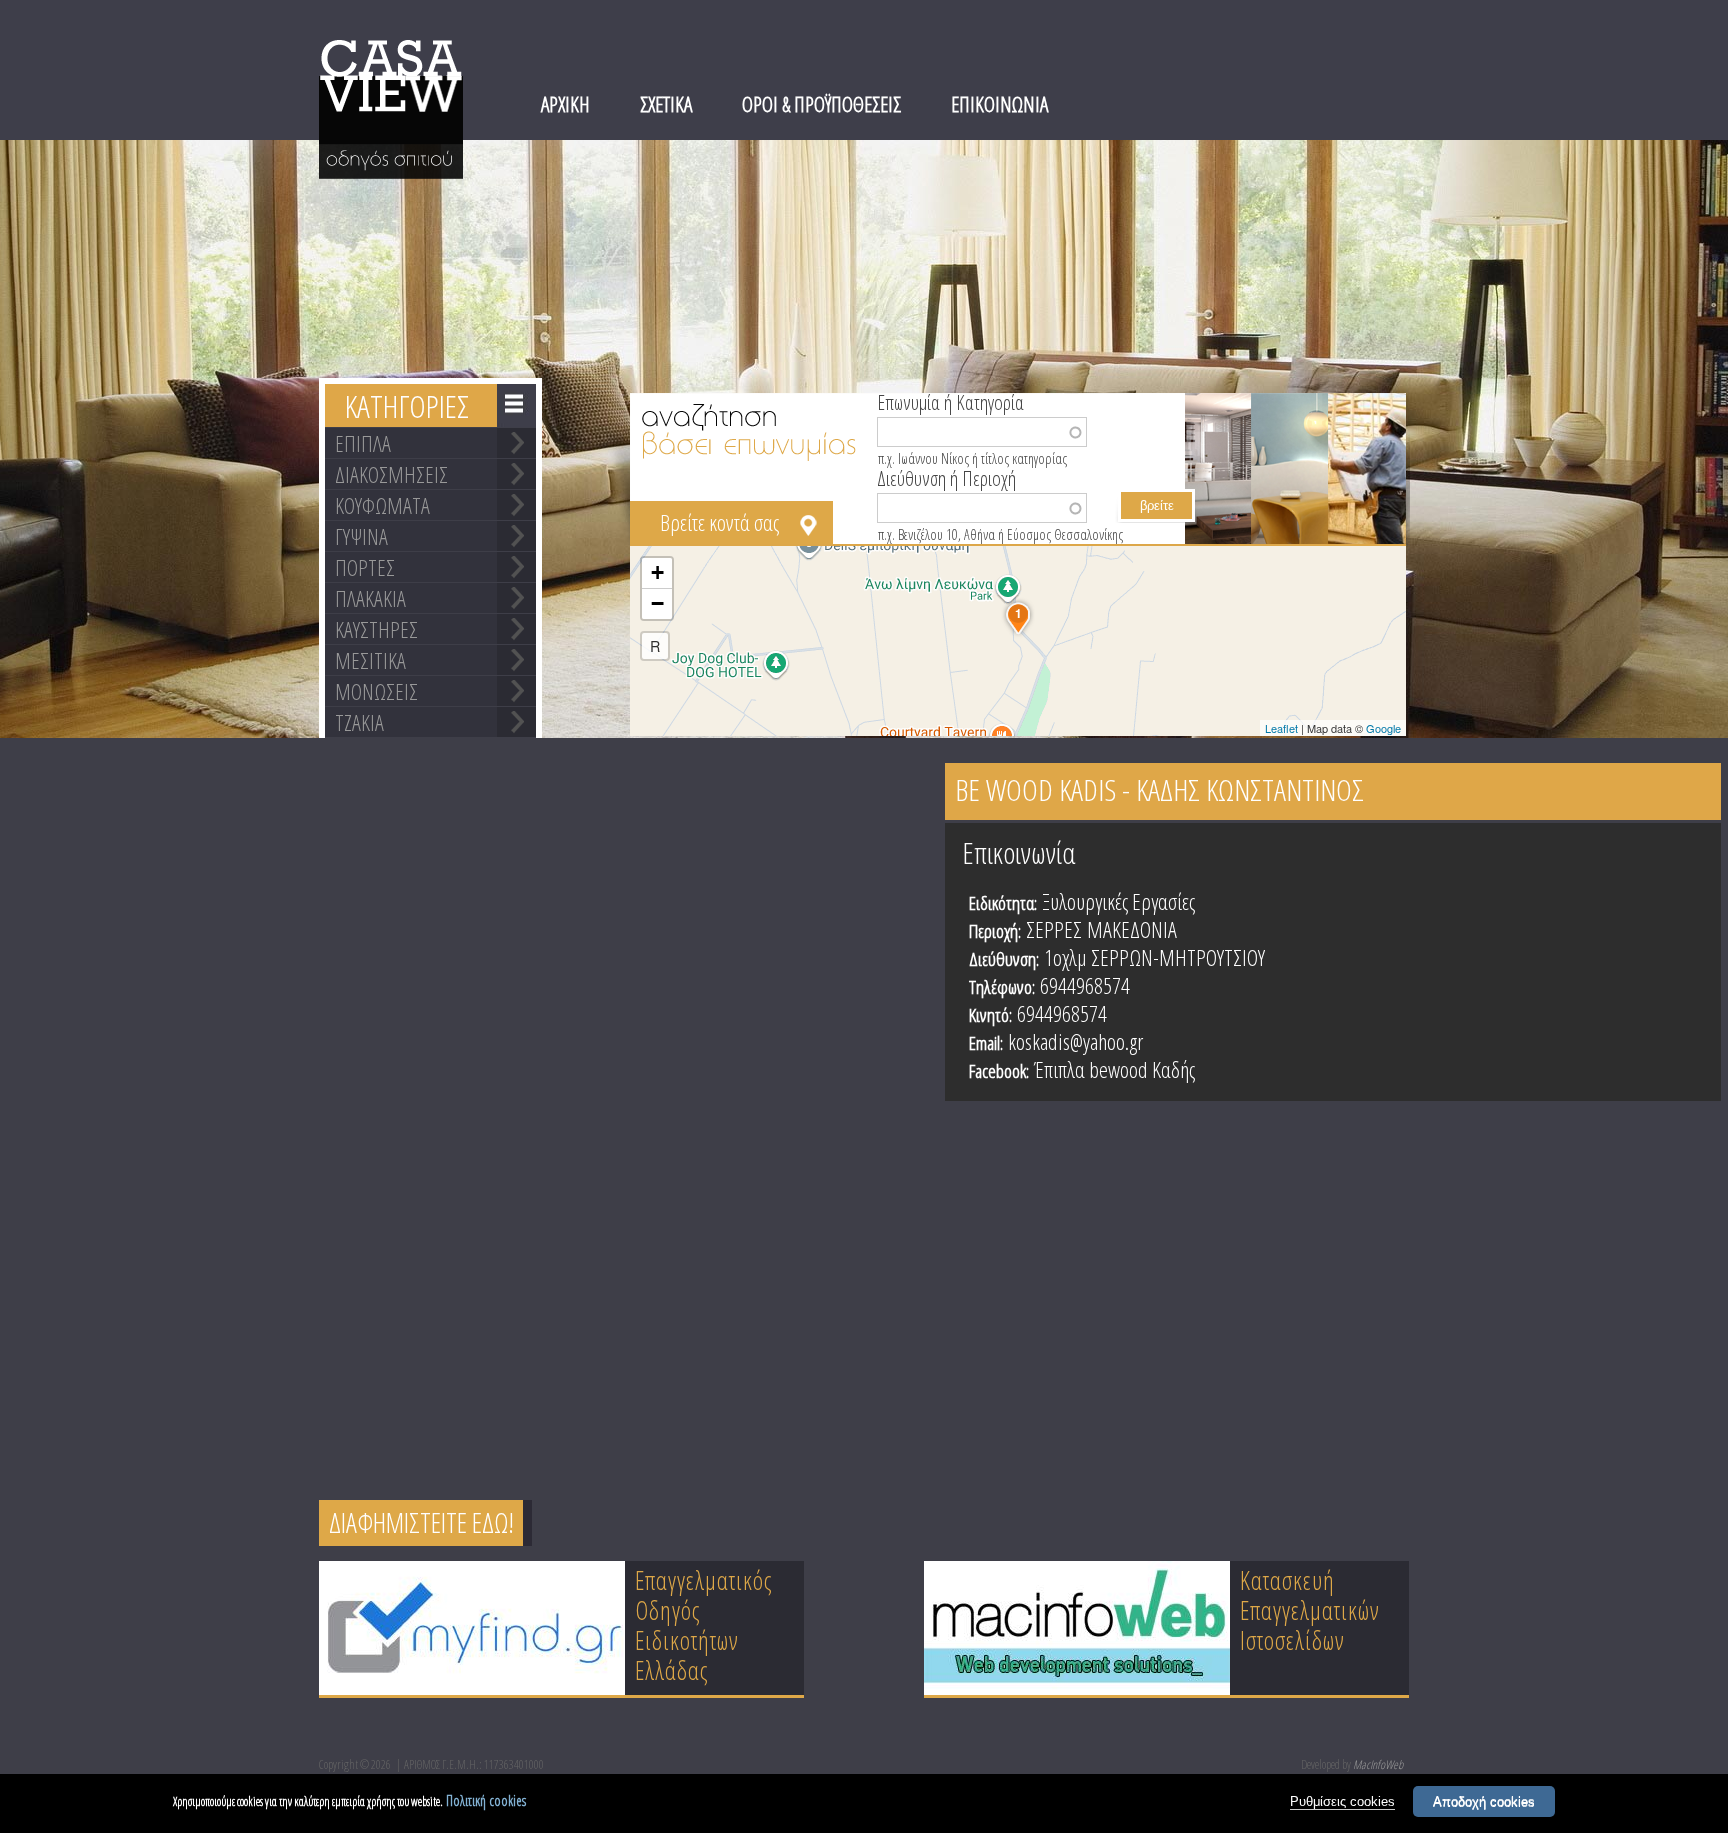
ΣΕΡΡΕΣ (1054, 929)
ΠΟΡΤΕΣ (365, 567)
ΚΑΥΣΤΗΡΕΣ (376, 629)
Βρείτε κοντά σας (719, 522)
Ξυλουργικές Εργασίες (1118, 901)
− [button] (657, 603)
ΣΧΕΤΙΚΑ (666, 104)
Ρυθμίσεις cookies (1342, 1801)
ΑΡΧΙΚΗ (565, 104)
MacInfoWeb (1378, 1764)
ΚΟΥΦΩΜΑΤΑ (382, 505)
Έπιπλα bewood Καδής (1114, 1069)
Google (1383, 728)
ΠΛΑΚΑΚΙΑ (370, 598)
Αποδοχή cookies (1484, 1801)
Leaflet (1281, 728)
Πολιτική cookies (486, 1800)
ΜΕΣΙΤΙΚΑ (370, 660)
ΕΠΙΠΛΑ (363, 443)
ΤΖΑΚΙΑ (359, 722)
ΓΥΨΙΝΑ (361, 536)
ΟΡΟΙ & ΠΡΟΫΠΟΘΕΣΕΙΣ (821, 104)
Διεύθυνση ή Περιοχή (946, 477)
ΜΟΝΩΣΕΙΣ (376, 691)
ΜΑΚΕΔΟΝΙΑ (1132, 929)
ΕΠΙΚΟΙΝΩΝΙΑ (999, 104)
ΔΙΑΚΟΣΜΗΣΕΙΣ (391, 474)
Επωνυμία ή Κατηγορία (950, 401)
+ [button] (657, 572)
